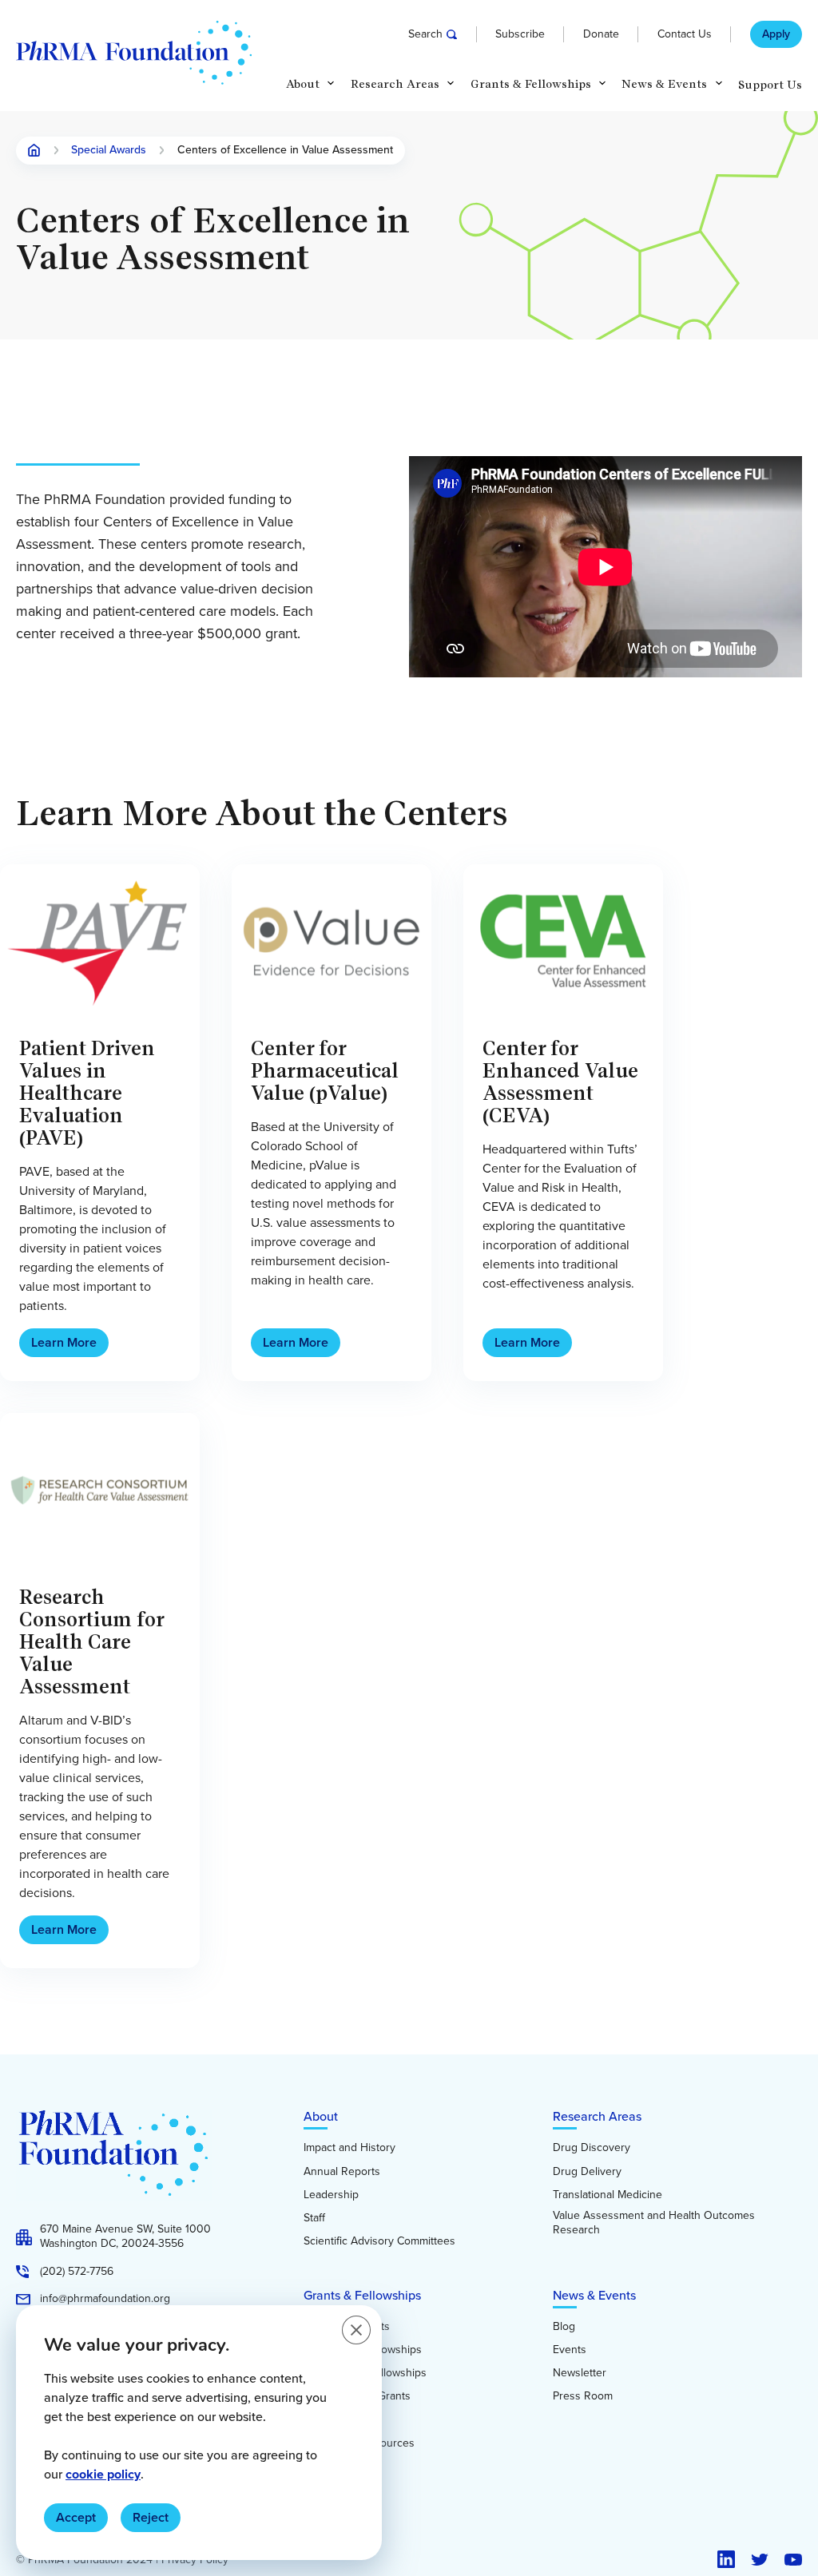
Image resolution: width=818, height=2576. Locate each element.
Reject (151, 2517)
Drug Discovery (592, 2148)
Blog (564, 2327)
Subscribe (520, 34)
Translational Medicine (608, 2195)
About (321, 2116)
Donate (601, 34)
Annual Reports (342, 2172)
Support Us (770, 85)
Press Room (583, 2396)
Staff (314, 2218)
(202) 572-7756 (77, 2272)
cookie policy (103, 2474)
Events (570, 2350)
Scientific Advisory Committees (379, 2241)
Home (34, 150)
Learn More (64, 1342)
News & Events (594, 2295)
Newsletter (580, 2373)
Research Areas (597, 2116)
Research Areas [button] (395, 84)
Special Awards (109, 151)
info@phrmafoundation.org (105, 2299)
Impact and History (349, 2148)
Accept (76, 2517)
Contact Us (685, 34)
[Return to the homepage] (134, 53)
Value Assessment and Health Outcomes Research (654, 2223)
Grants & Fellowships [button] (531, 84)
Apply (776, 34)
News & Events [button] (664, 84)
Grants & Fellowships (362, 2295)
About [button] (303, 84)
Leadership (331, 2195)
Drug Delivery (587, 2172)
